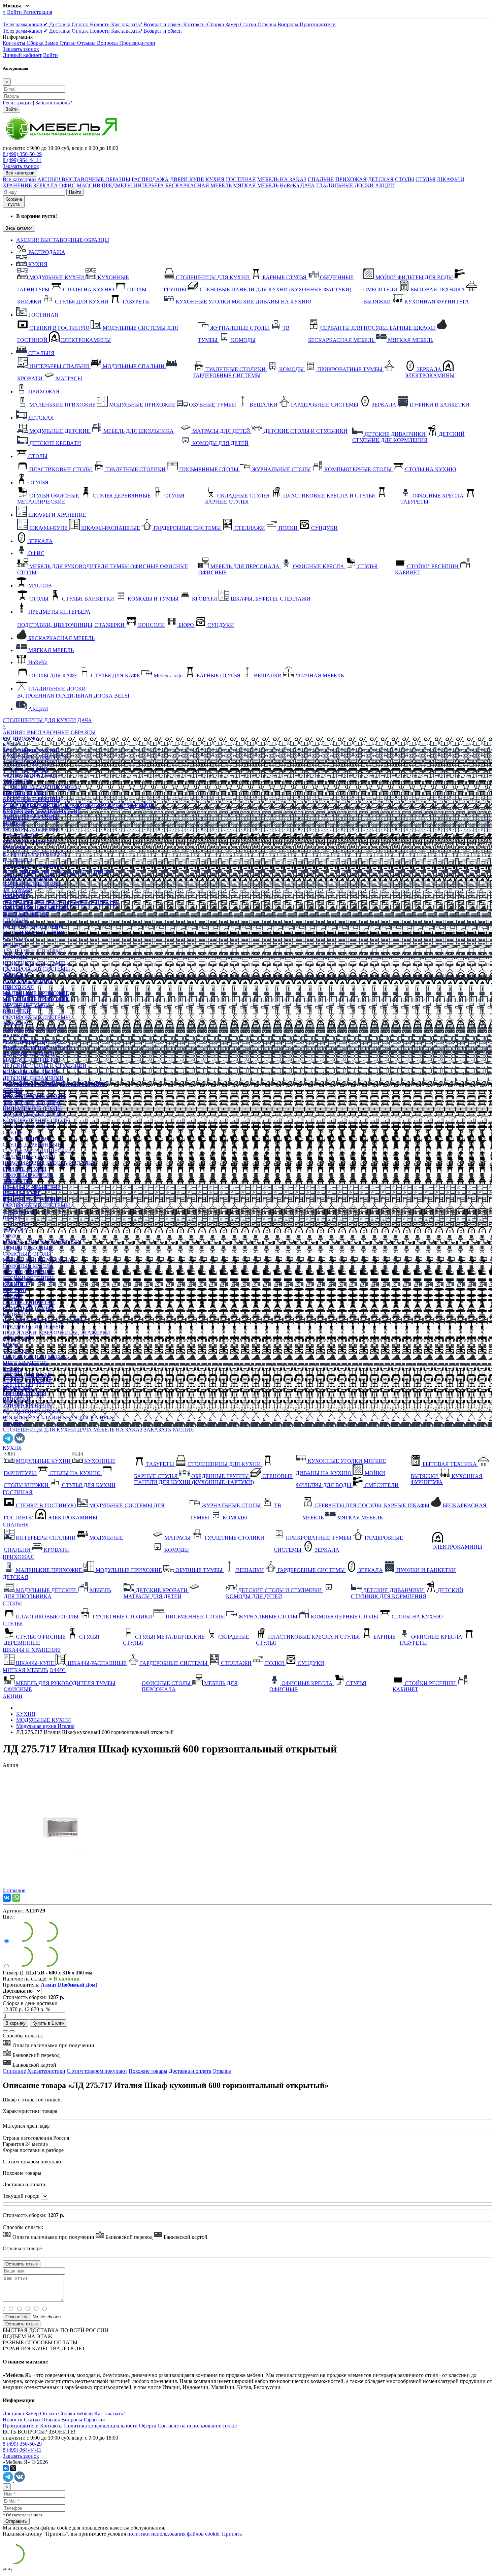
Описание (14, 2071)
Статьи (249, 24)
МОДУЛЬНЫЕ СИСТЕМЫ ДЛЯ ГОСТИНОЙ (56, 872)
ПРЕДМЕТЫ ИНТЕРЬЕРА (133, 185)
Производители (318, 24)
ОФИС (67, 185)
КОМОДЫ (15, 896)
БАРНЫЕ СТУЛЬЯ (25, 793)
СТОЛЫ (405, 179)
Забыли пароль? (54, 103)
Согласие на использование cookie (197, 2426)
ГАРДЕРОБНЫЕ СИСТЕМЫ (36, 969)
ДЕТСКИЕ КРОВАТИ (29, 1054)
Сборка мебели (76, 2413)
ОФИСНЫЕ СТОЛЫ (27, 1254)
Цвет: (9, 1917)
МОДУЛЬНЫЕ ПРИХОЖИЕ (36, 999)
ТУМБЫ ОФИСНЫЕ (27, 1248)
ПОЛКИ (12, 1217)
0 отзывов (14, 1890)
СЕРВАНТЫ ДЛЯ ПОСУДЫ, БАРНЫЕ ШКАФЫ (60, 902)
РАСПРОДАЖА (150, 179)
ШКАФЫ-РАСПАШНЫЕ (32, 1199)
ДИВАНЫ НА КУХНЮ (30, 817)
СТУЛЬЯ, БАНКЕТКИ (29, 1302)
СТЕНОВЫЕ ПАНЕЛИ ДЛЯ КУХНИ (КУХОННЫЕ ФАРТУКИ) (78, 805)
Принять (232, 2534)
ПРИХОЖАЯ (351, 179)
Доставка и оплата (190, 2071)
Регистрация (38, 12)
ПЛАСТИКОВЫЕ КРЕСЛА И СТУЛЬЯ (49, 1163)
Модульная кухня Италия (45, 1726)
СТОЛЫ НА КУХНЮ (28, 763)
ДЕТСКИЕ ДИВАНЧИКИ (33, 1078)
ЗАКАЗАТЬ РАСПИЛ (169, 1430)
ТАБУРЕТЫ (17, 781)
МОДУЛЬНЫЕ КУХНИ (30, 751)
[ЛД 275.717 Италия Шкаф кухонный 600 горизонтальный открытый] (62, 1884)
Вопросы (289, 24)
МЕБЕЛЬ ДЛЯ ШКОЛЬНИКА (38, 1048)
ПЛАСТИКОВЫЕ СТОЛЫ (34, 1096)
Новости (101, 24)
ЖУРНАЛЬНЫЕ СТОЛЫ (32, 884)
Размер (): (14, 1973)
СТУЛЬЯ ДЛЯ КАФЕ (27, 1381)
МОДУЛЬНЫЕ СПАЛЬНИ (34, 932)
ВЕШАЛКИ (17, 1011)
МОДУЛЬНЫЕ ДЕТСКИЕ (33, 1042)
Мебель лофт (18, 1387)
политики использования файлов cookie (173, 2534)
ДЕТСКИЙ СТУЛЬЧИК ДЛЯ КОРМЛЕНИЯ (54, 1084)
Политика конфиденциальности (101, 2426)
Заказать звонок (21, 49)
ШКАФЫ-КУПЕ (22, 1193)
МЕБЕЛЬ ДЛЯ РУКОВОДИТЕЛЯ (42, 1242)
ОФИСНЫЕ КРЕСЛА (28, 1175)
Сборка (216, 24)
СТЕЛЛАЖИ (18, 1211)
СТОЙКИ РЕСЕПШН (28, 1278)
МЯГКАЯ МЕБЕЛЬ (256, 185)
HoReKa (289, 185)
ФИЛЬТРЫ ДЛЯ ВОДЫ (30, 829)
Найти (75, 192)
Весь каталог (19, 228)
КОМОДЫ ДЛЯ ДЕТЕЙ (31, 1072)
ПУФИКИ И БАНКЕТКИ (32, 1029)
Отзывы (268, 24)
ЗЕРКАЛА (46, 185)
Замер (233, 24)
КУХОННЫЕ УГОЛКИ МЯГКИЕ (42, 811)
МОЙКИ (13, 823)
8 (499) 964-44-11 (22, 160)
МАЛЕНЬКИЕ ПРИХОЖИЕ (36, 993)
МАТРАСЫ (16, 945)
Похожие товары (148, 2071)
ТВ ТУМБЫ (17, 890)
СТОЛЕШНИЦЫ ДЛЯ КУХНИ (39, 720)
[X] (13, 2468)
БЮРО (10, 1345)
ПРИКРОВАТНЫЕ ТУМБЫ (35, 963)
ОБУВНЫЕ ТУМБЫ (26, 1005)
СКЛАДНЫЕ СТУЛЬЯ (29, 1157)
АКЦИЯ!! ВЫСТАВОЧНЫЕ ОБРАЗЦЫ (84, 179)
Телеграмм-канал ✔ (26, 24)
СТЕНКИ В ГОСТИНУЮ (33, 866)
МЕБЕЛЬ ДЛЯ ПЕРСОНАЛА (37, 1260)
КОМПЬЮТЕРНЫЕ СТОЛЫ (36, 1120)
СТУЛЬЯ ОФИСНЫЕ (28, 1139)
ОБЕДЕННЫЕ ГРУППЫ (31, 799)
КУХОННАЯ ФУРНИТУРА (35, 854)
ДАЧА (308, 185)
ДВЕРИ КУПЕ (187, 179)
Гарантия (94, 2420)
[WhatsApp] (16, 1898)
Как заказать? (127, 24)
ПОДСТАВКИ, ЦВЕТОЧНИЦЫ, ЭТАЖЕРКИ (56, 1333)
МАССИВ (89, 185)
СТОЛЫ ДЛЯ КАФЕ (27, 1375)
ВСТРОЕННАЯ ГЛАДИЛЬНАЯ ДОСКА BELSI (59, 1418)
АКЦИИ (385, 185)
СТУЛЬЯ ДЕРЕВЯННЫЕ (32, 1145)
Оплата (81, 24)
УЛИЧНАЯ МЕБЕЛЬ (27, 1405)
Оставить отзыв (22, 2324)
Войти (15, 12)
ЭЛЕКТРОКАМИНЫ (28, 878)
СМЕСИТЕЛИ (20, 835)
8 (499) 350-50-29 (22, 154)
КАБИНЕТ (15, 1284)
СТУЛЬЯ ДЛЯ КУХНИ (29, 775)
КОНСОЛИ (16, 1339)
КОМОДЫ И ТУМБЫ (28, 1308)
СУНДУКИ (16, 1223)
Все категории (19, 179)
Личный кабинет (22, 55)
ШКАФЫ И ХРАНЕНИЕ (57, 515)
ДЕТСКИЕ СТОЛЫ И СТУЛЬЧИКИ (45, 1066)
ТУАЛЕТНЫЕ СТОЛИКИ (33, 951)
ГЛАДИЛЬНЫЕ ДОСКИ (345, 185)
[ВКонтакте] (7, 1898)
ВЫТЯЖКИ (16, 848)
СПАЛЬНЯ (321, 179)
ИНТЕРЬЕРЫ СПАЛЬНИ (33, 926)
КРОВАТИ (15, 939)
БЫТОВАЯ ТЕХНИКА (30, 842)
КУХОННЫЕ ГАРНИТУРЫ (35, 757)
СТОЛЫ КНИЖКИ (25, 769)
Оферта (148, 2426)
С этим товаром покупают (97, 2071)
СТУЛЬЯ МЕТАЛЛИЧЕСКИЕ (38, 1151)
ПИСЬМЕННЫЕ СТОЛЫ (32, 1108)
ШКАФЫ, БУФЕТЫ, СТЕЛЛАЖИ (43, 1321)
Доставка (60, 24)
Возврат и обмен (163, 24)
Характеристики (46, 2071)
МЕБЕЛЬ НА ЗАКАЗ (282, 179)
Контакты (195, 24)
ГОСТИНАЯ (241, 179)
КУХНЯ (215, 179)
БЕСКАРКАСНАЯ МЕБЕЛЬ (199, 185)
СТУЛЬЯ (426, 179)
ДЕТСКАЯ (381, 179)
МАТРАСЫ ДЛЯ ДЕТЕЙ (32, 1060)
